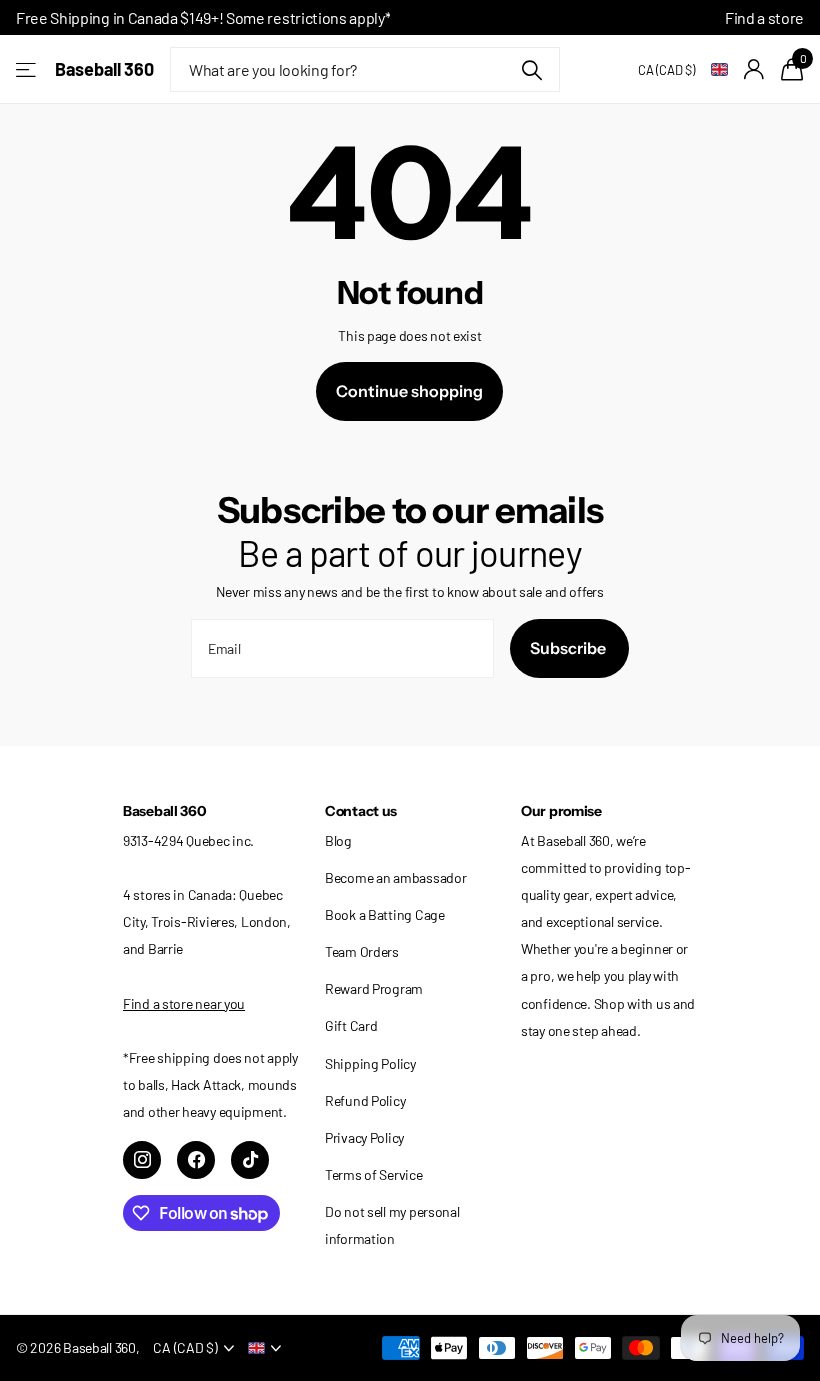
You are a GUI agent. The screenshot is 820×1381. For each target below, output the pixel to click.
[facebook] (196, 1160)
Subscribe (569, 648)
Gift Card (351, 1025)
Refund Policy (365, 1100)
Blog (338, 840)
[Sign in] (754, 69)
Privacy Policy (364, 1137)
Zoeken (532, 69)
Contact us (361, 811)
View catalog (27, 69)
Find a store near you (184, 1003)
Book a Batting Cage (385, 914)
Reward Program (374, 988)
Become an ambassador (395, 877)
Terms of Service (374, 1174)
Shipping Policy (370, 1063)
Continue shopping (409, 391)
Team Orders (362, 951)
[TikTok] (250, 1160)
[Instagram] (142, 1160)
